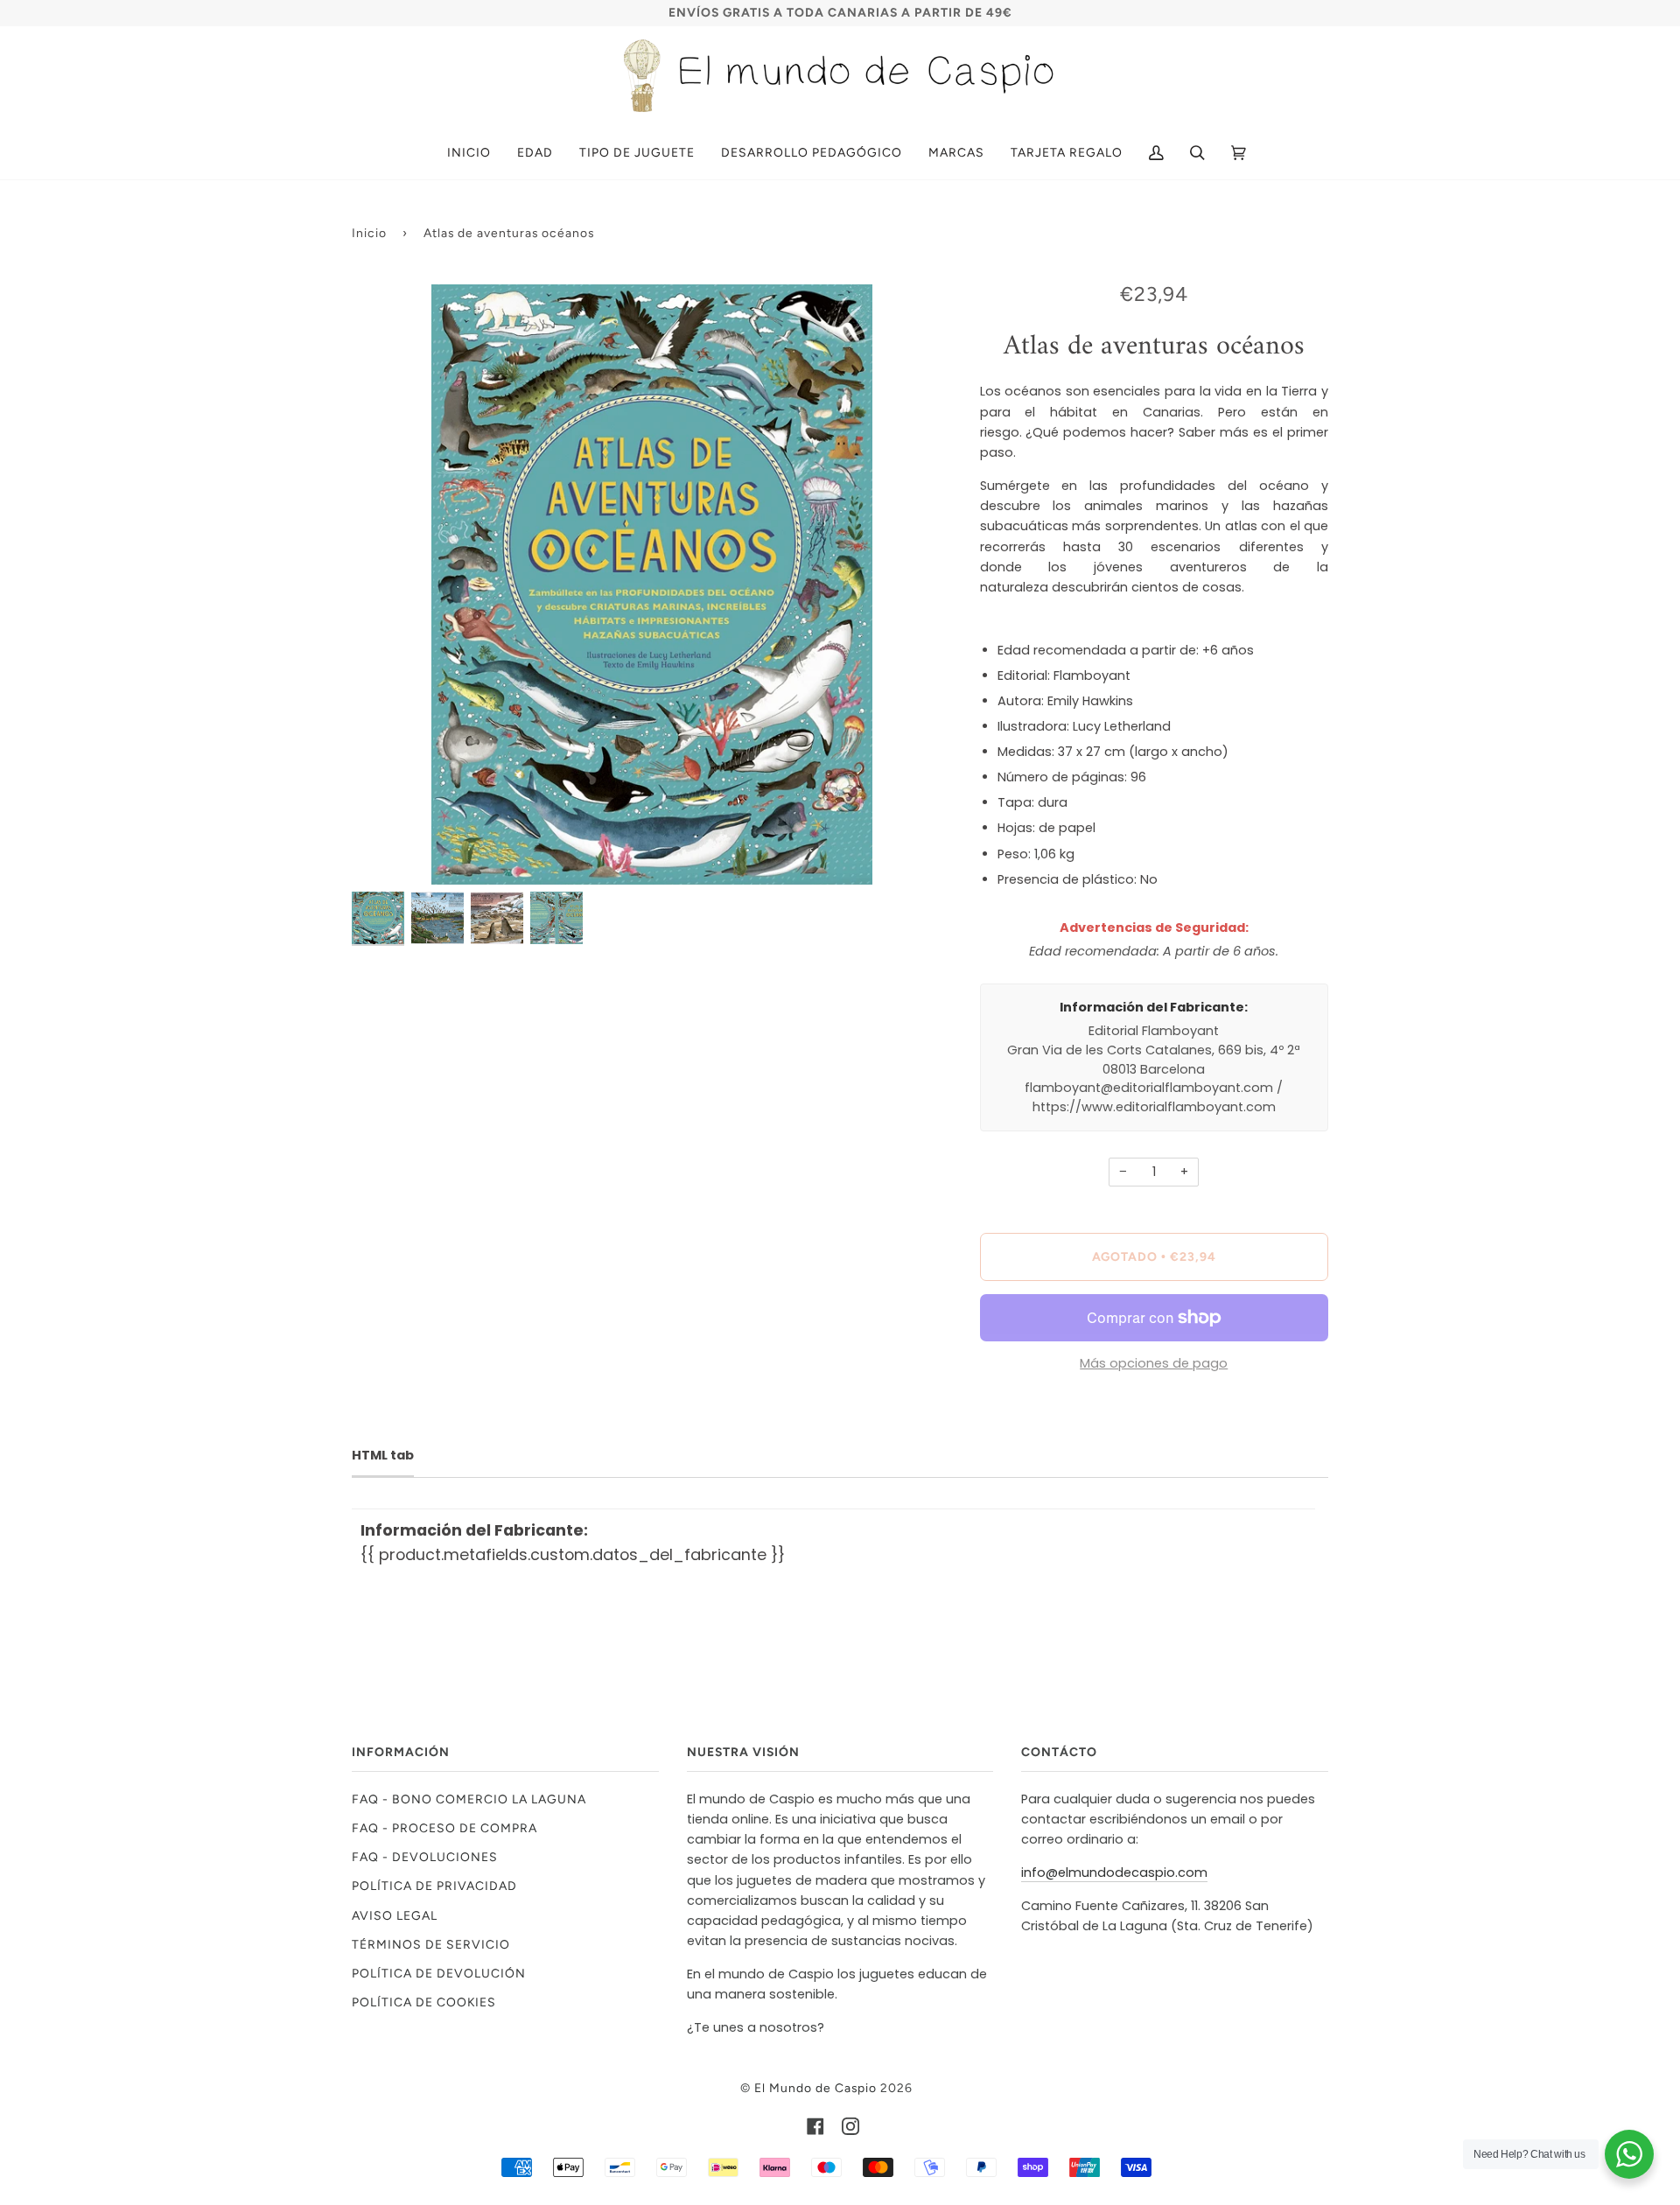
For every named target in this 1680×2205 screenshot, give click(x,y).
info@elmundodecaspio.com (1114, 1872)
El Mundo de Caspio (815, 2088)
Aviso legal (395, 1915)
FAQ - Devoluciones (425, 1857)
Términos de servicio (431, 1944)
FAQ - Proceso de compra (444, 1828)
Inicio (369, 233)
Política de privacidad (434, 1886)
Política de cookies (424, 2002)
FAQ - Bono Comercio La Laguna (469, 1799)
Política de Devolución (439, 1973)
